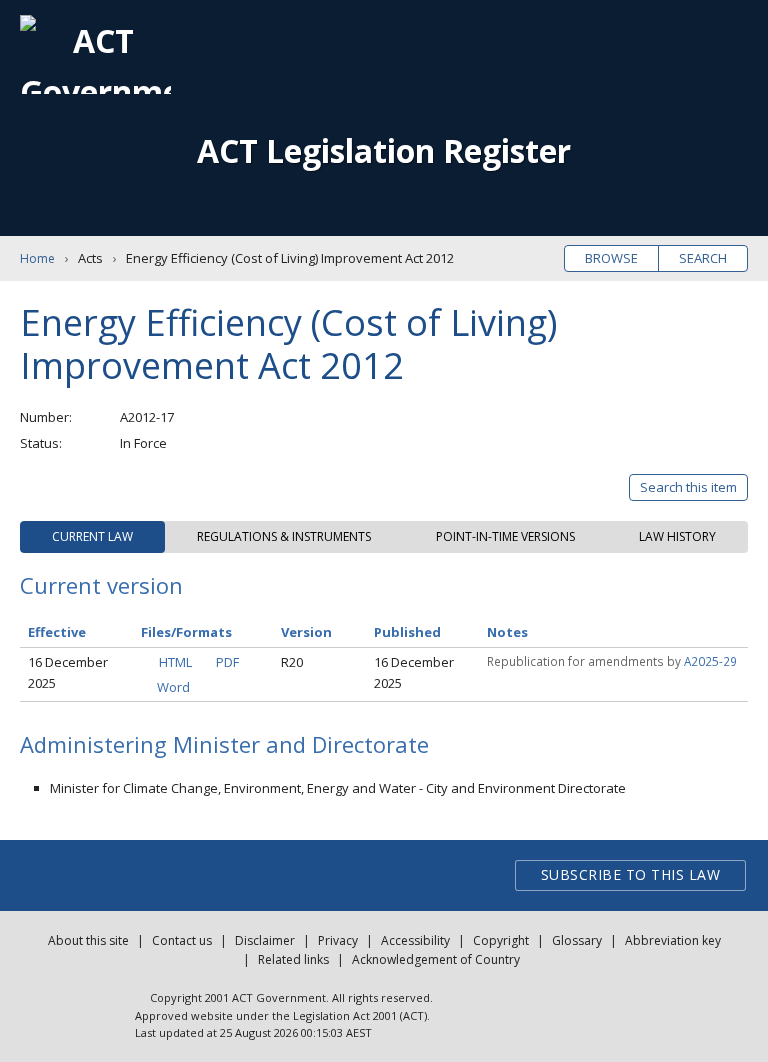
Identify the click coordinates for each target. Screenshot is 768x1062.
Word (173, 687)
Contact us (182, 940)
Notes (507, 632)
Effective (57, 632)
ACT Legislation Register (384, 150)
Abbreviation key (673, 940)
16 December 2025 (68, 672)
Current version (101, 585)
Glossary (577, 940)
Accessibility (415, 940)
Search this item (688, 487)
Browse (611, 258)
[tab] (92, 537)
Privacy (338, 940)
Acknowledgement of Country (436, 959)
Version (306, 632)
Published (407, 632)
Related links (293, 959)
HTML (175, 662)
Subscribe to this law (631, 874)
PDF (227, 662)
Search (703, 258)
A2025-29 (710, 661)
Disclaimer (265, 940)
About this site (88, 940)
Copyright (501, 940)
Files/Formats (186, 632)
